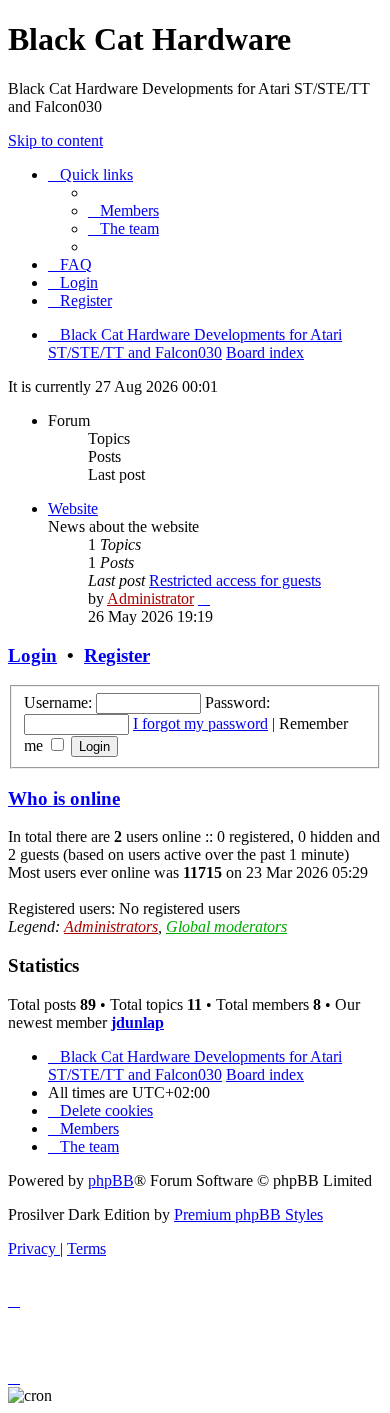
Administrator (150, 598)
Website (73, 508)
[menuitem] (123, 210)
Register (117, 655)
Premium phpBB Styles (248, 1214)
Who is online (64, 798)
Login (32, 655)
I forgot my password (200, 723)
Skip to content (55, 140)
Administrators (111, 926)
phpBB (111, 1180)
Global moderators (226, 926)
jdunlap (137, 1022)
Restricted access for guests (235, 580)
